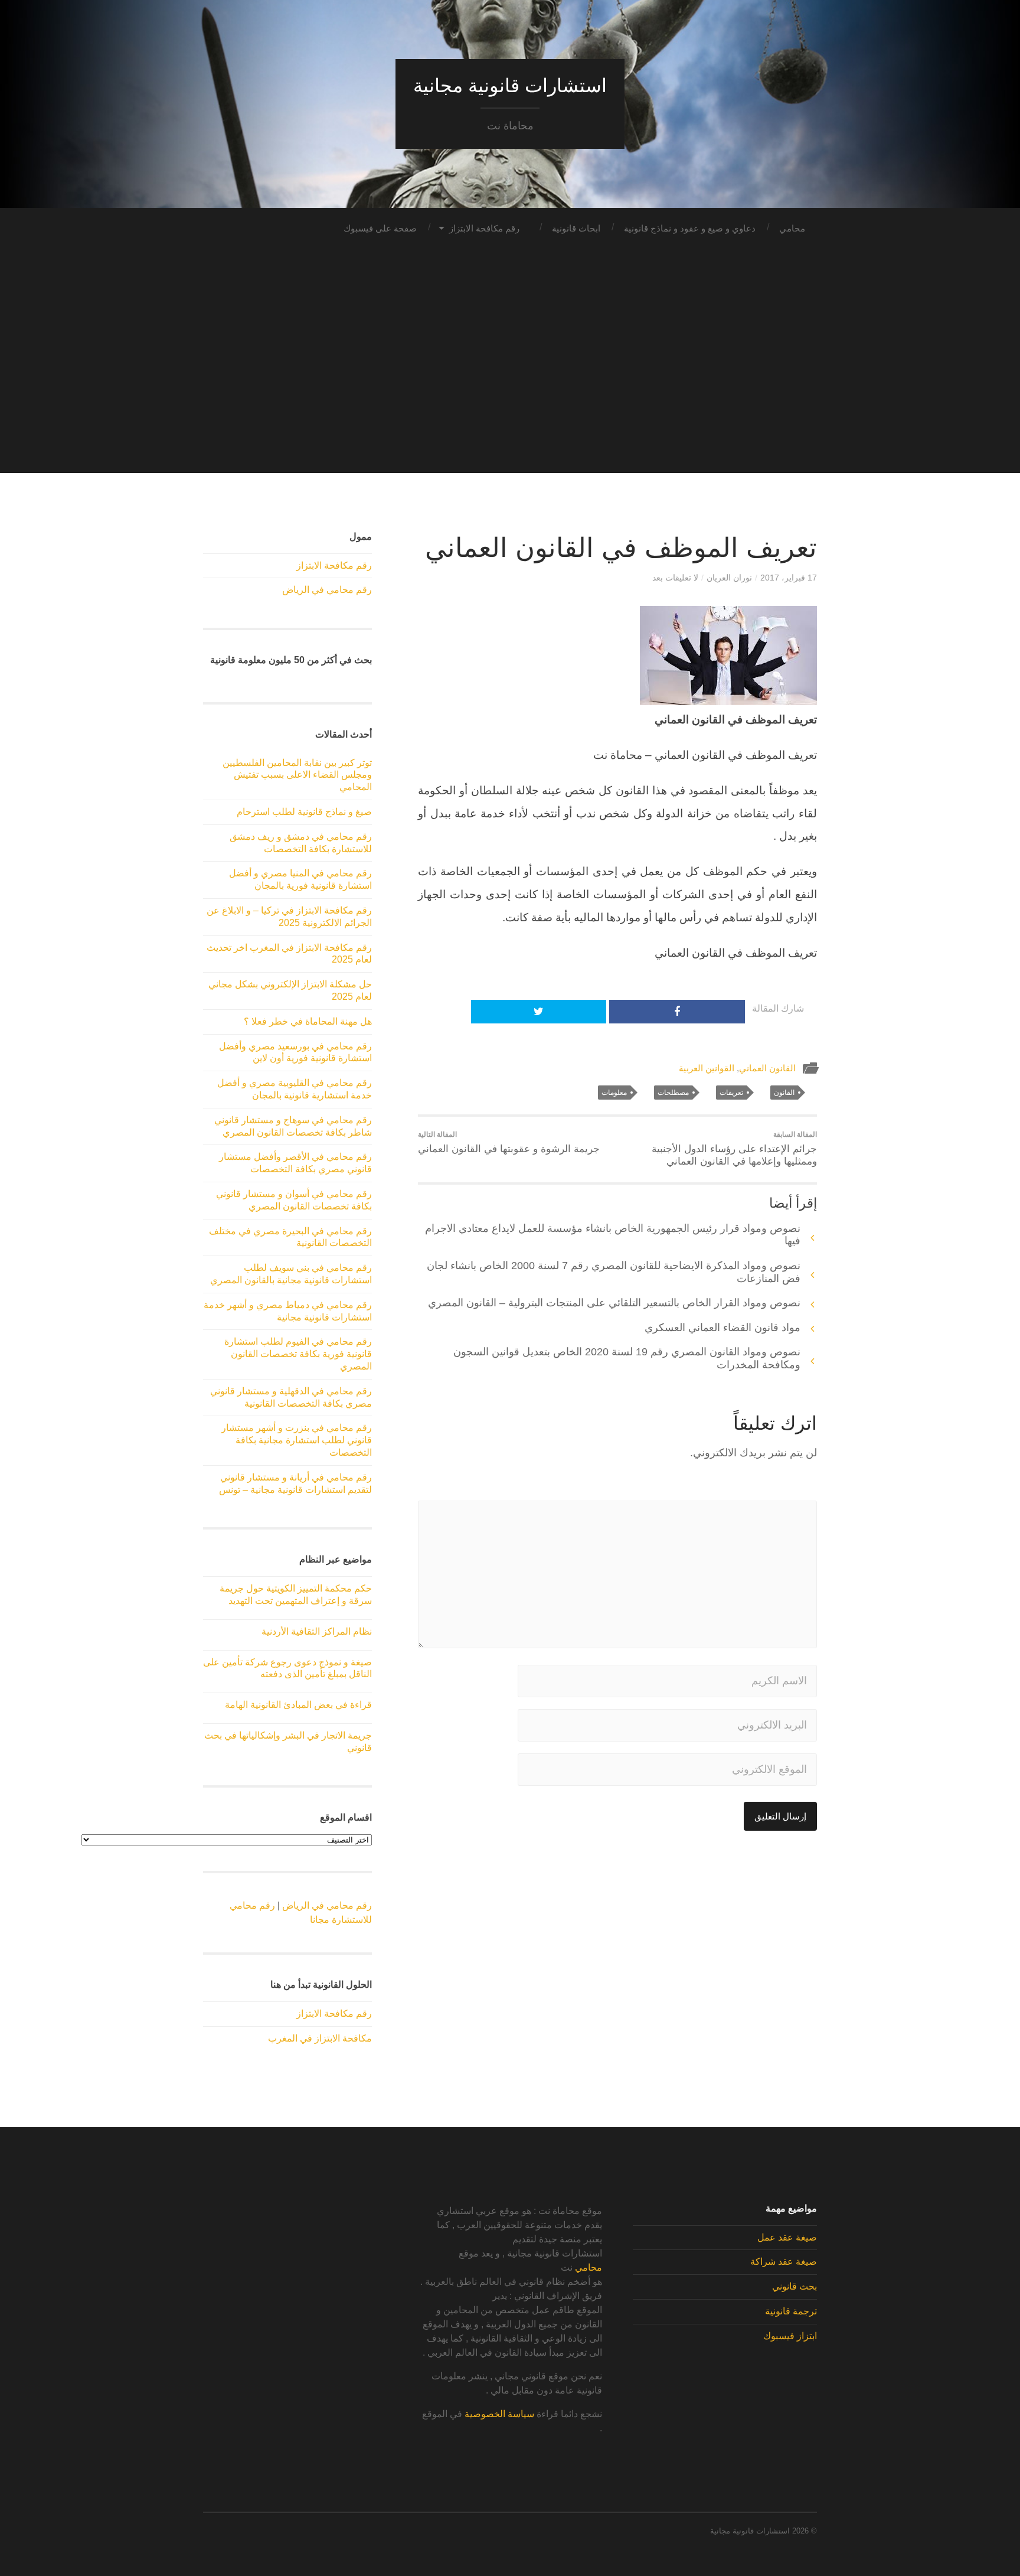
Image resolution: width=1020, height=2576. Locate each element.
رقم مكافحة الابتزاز (484, 228)
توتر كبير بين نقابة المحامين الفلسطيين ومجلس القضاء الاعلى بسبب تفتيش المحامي (297, 775)
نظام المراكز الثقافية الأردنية (317, 1631)
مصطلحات (673, 1093)
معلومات (614, 1093)
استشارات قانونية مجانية (510, 86)
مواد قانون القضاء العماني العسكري (722, 1328)
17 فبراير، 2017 (789, 578)
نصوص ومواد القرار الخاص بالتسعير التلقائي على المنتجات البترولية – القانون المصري (614, 1303)
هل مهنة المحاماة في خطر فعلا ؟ (308, 1021)
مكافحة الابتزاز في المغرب (320, 2038)
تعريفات (731, 1093)
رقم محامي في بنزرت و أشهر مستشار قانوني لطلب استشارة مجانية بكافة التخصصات (297, 1440)
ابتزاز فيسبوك (790, 2336)
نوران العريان (729, 578)
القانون (784, 1093)
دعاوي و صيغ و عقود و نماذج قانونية (690, 228)
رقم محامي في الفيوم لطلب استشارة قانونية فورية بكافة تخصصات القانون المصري (298, 1354)
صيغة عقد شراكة (784, 2262)
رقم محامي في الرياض (327, 590)
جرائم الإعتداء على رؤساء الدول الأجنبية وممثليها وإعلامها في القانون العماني (734, 1149)
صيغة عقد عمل (787, 2237)
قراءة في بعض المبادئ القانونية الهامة (298, 1705)
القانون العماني (767, 1068)
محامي (792, 228)
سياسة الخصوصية (499, 2414)
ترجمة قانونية (791, 2311)
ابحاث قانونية (576, 228)
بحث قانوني (795, 2286)
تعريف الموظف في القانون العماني (621, 548)
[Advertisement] (510, 390)
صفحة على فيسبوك (380, 228)
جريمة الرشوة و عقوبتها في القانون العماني (509, 1142)
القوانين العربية (707, 1068)
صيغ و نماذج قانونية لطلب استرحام (304, 812)
